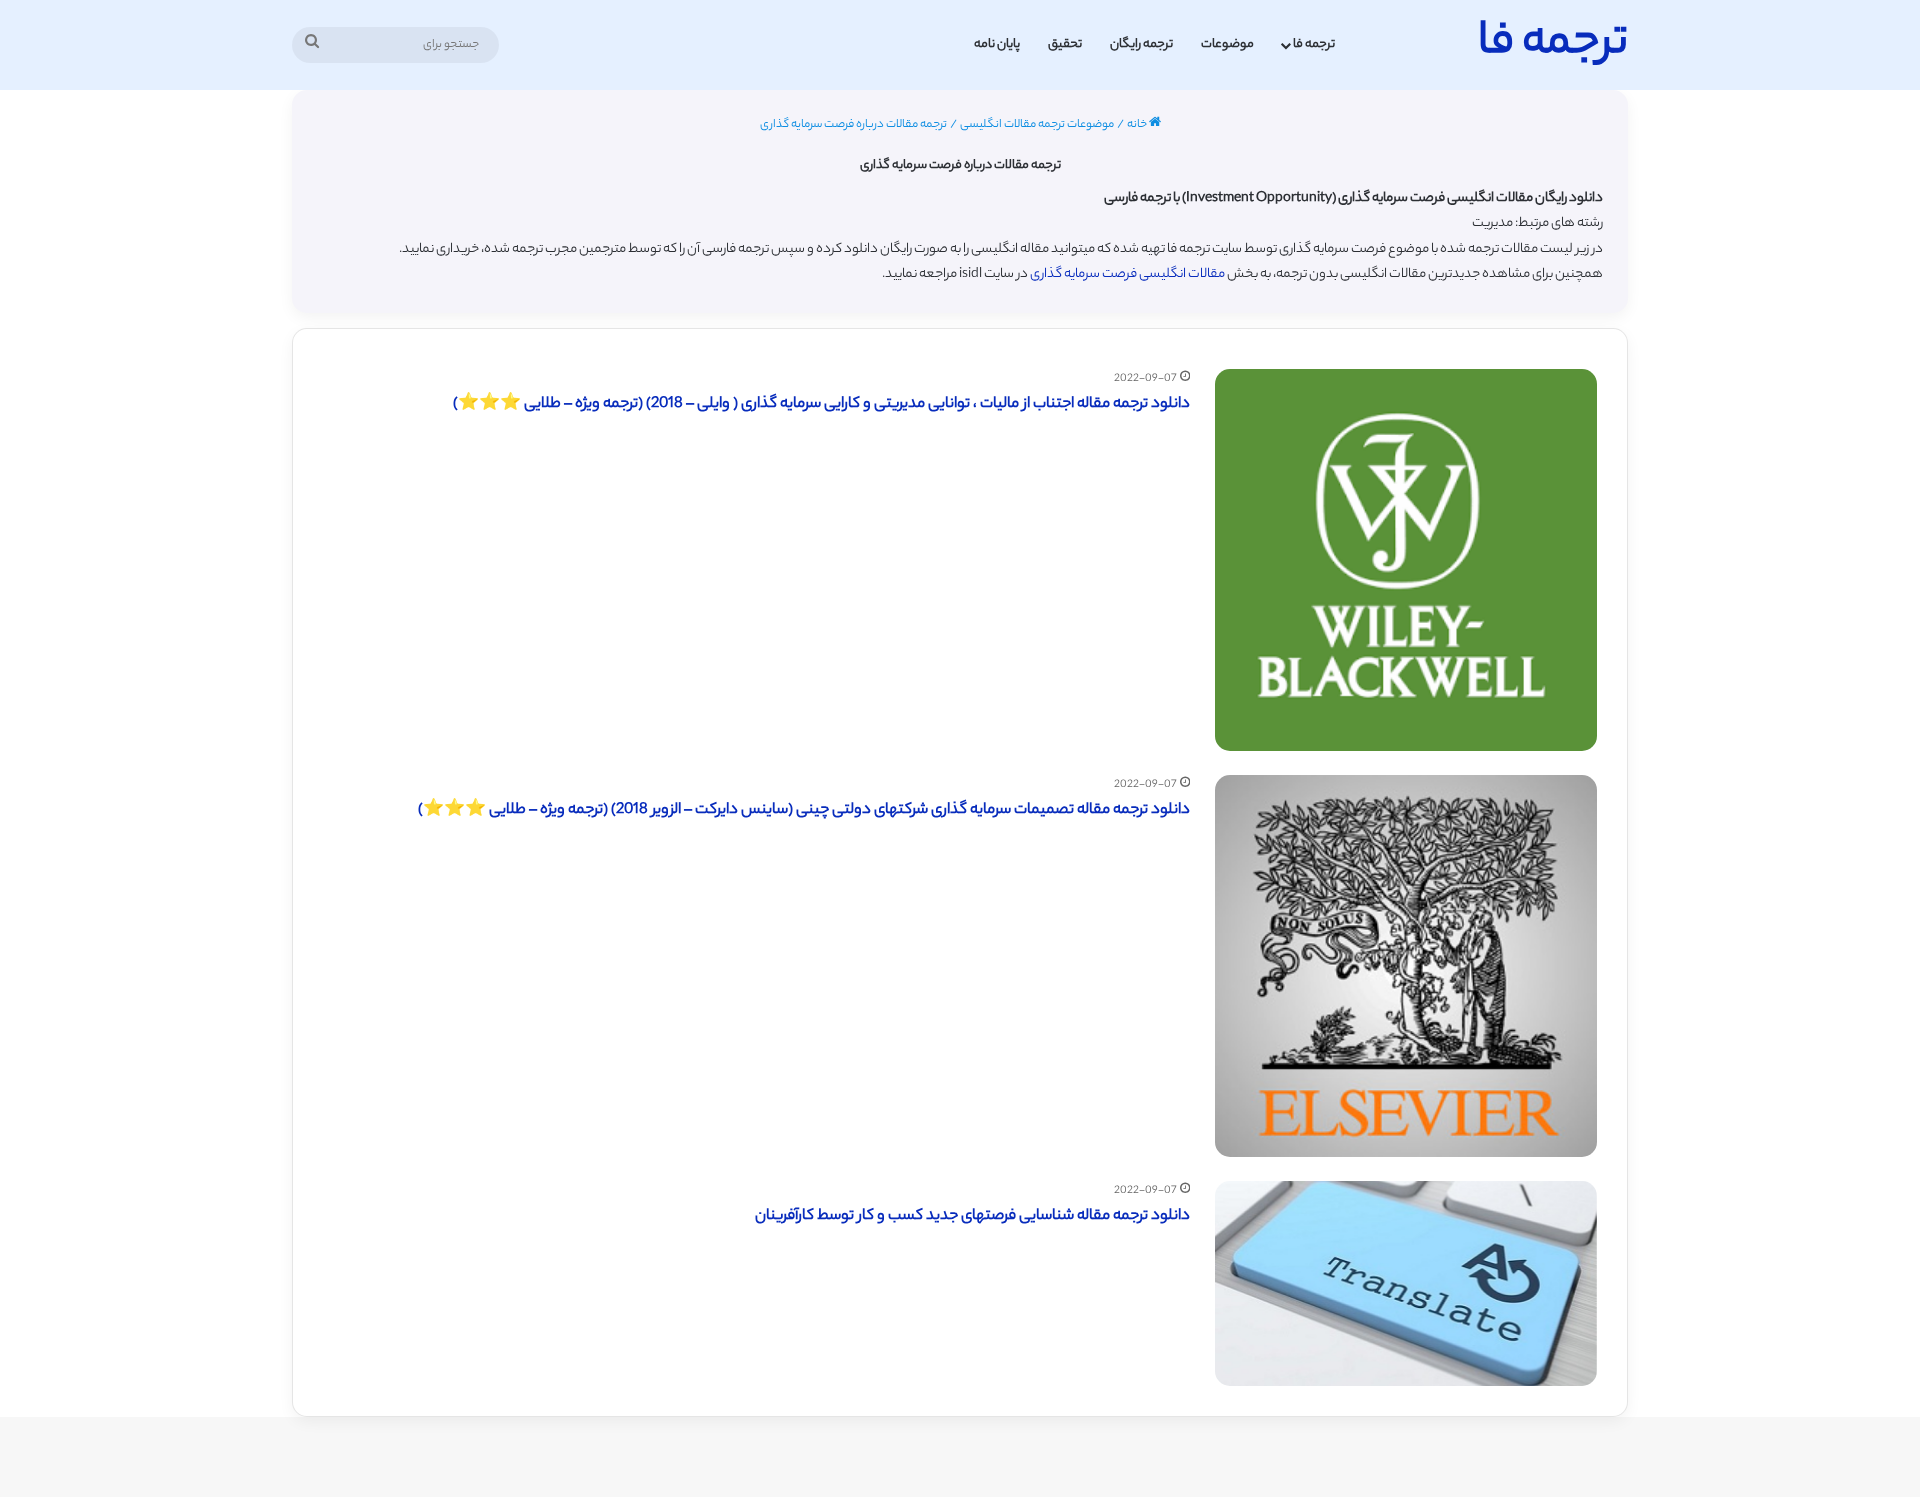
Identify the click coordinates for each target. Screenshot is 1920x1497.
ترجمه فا (1314, 44)
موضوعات (1227, 44)
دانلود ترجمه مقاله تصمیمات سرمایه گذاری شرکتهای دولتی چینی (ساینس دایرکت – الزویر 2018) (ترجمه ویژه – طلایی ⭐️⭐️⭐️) (804, 810)
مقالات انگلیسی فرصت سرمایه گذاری (1127, 274)
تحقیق (1065, 44)
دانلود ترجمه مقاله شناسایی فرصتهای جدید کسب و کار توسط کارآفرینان (972, 1216)
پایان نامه (997, 44)
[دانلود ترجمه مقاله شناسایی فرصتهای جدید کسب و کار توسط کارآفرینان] (1406, 1283)
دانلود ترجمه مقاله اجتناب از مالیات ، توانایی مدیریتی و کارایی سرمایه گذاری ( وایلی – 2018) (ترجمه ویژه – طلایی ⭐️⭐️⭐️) (821, 404)
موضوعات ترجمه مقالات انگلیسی (1037, 125)
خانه (1138, 125)
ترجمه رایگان (1141, 44)
